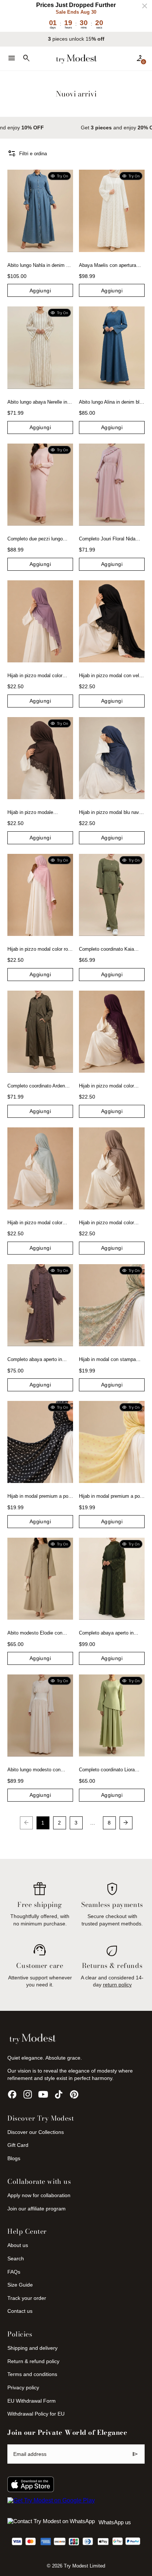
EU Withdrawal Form (32, 2401)
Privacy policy (23, 2387)
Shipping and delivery (32, 2348)
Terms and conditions (32, 2374)
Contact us (20, 2311)
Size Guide (20, 2285)
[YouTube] (43, 2094)
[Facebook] (12, 2094)
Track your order (27, 2298)
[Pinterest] (74, 2094)
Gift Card (18, 2145)
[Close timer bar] (145, 6)
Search (16, 2258)
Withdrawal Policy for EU (36, 2414)
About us (18, 2245)
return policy (117, 1985)
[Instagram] (28, 2094)
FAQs (14, 2272)
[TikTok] (59, 2094)
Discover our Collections (36, 2132)
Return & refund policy (33, 2361)
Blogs (14, 2158)
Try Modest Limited (84, 2566)
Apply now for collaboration (39, 2195)
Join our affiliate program (37, 2209)
